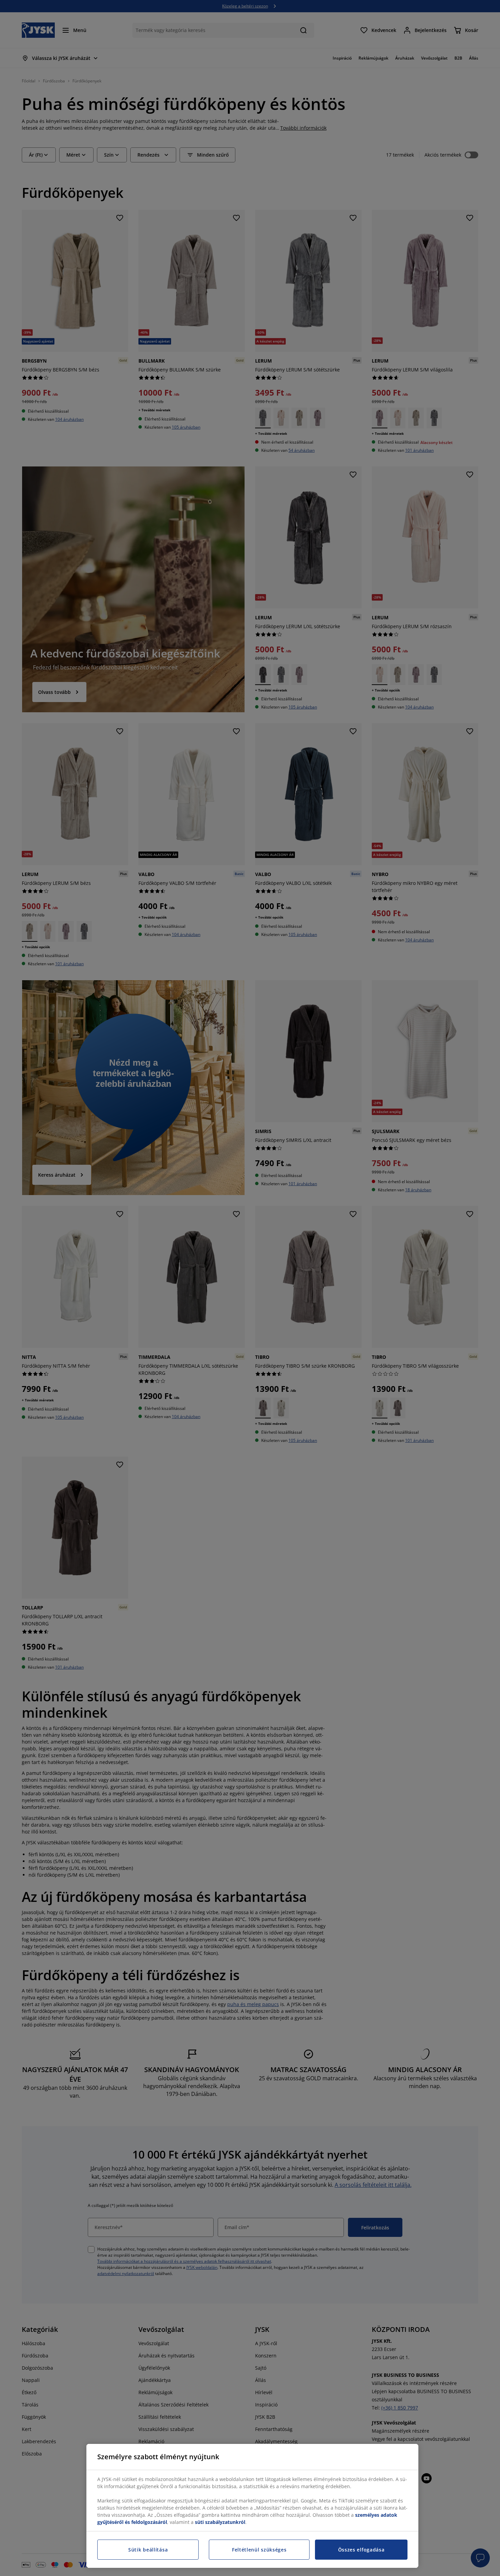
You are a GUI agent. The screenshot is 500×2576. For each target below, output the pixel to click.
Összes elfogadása (361, 2550)
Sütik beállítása (148, 2550)
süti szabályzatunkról (220, 2522)
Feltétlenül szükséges (259, 2550)
